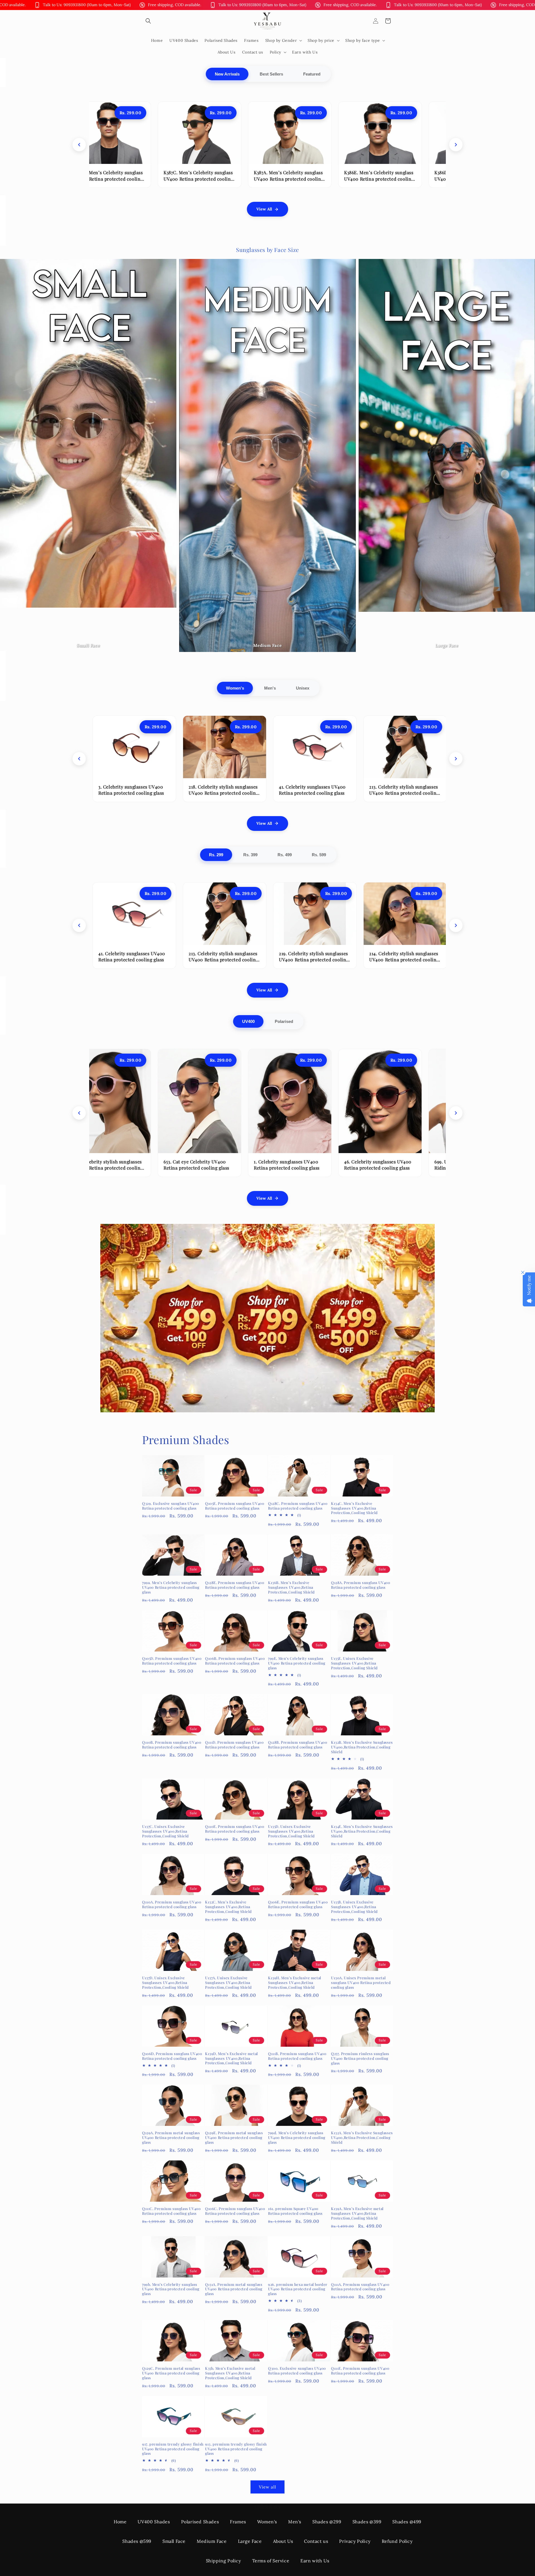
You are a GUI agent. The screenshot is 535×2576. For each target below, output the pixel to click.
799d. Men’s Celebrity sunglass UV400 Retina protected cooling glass (297, 2138)
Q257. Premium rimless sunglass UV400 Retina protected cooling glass (360, 2058)
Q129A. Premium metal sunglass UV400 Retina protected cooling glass (171, 2138)
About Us (283, 2541)
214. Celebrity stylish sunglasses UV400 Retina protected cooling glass (313, 793)
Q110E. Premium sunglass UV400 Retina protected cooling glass (235, 1829)
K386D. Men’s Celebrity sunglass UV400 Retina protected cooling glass (177, 179)
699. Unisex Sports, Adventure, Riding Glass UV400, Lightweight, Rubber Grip (175, 1168)
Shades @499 (407, 2522)
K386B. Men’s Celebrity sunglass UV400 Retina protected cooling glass (267, 179)
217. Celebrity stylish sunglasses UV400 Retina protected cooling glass (313, 960)
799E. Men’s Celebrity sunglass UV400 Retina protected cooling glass (297, 1663)
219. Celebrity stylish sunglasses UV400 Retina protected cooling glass (222, 793)
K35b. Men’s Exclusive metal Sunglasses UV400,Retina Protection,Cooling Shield (230, 2373)
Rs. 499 (285, 855)
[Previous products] (79, 145)
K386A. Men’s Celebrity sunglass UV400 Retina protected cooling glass (357, 179)
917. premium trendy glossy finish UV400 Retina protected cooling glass (173, 2449)
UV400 (248, 1021)
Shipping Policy (223, 2561)
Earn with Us (315, 2561)
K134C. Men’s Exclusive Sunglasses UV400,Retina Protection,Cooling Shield (354, 1508)
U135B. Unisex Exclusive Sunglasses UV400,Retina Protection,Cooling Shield (354, 1907)
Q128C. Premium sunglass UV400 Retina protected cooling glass (298, 1506)
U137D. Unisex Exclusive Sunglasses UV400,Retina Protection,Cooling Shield (166, 1983)
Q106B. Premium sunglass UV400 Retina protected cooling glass (235, 1661)
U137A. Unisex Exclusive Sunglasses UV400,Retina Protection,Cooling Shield (228, 1983)
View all (267, 2487)
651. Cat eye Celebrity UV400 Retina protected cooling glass (265, 1165)
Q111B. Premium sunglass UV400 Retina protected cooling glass (297, 2056)
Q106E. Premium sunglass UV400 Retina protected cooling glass (298, 1904)
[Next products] (456, 145)
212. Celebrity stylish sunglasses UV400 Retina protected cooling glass (403, 960)
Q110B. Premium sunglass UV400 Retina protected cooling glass (172, 1745)
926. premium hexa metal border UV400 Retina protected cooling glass (298, 2289)
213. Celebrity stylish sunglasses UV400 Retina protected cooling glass (132, 793)
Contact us (316, 2541)
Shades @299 (327, 2522)
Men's (270, 688)
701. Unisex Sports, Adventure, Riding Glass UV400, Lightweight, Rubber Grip (445, 1168)
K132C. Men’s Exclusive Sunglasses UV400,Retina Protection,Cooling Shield (228, 1907)
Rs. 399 (250, 855)
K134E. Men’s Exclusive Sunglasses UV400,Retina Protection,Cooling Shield (362, 1831)
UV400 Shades (154, 2522)
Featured (312, 74)
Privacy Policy (355, 2541)
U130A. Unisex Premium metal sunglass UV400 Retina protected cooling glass (361, 1983)
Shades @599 (137, 2541)
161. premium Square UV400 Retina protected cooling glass (295, 2211)
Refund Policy (397, 2541)
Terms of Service (271, 2561)
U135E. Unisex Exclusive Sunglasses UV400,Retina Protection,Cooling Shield (354, 1663)
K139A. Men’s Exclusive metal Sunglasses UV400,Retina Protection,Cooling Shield (357, 2213)
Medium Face (212, 2541)
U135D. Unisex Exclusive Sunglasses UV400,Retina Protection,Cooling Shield (291, 1831)
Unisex (303, 688)
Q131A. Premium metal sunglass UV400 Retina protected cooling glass (234, 2289)
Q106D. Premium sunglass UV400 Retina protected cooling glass (172, 2056)
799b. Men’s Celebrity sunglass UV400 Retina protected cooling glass (171, 2289)
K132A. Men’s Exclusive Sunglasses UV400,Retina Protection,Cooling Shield (362, 2138)
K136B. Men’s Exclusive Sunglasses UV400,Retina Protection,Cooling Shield (291, 1587)
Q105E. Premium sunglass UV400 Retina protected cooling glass (235, 1506)
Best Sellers (271, 74)
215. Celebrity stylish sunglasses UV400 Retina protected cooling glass (403, 793)
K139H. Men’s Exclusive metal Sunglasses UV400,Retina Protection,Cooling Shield (295, 1983)
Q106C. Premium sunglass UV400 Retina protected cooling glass (235, 2211)
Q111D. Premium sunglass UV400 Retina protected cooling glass (234, 1745)
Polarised (284, 1021)
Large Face (250, 2541)
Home (120, 2522)
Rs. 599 (319, 855)
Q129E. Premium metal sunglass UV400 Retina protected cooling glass (234, 2138)
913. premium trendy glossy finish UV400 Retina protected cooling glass (236, 2449)
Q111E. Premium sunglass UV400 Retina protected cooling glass (360, 2371)
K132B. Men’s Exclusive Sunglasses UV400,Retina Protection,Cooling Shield (362, 1747)
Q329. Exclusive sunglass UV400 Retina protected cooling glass (171, 1506)
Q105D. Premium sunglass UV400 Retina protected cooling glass (172, 1661)
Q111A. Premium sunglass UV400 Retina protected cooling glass (360, 2287)
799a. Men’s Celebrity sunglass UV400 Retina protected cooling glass (171, 1587)
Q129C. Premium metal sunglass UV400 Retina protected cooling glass (171, 2373)
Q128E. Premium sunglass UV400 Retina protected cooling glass (235, 1585)
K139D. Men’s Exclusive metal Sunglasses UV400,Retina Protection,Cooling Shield (232, 2058)
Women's (235, 688)
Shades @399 (367, 2522)
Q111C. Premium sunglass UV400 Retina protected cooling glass (171, 2211)
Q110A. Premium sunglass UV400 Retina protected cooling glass (172, 1904)
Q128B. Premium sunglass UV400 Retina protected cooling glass (298, 1745)
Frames (238, 2522)
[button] (148, 21)
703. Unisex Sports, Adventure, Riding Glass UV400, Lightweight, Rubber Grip (355, 1168)
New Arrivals (227, 74)
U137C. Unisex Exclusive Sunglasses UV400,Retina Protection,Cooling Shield (166, 1831)
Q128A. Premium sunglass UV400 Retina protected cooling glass (361, 1585)
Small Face (174, 2541)
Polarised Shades (200, 2522)
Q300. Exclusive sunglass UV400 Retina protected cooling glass (297, 2371)
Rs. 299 (216, 855)
